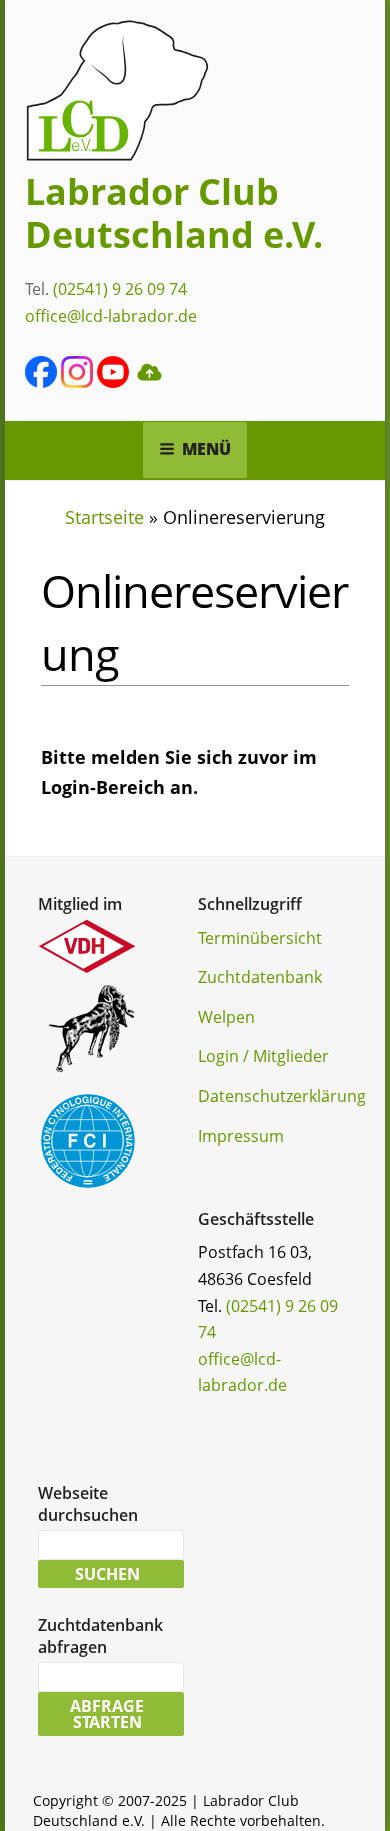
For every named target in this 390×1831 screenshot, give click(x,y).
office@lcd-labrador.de (111, 316)
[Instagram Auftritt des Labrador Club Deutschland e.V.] (77, 382)
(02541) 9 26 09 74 (120, 289)
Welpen (226, 1017)
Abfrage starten (107, 1714)
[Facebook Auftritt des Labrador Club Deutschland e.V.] (41, 382)
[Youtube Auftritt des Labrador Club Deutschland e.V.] (113, 382)
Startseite (104, 517)
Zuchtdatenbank (260, 977)
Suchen (107, 1574)
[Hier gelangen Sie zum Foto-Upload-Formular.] (149, 382)
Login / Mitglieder (263, 1056)
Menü (206, 449)
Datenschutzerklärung (282, 1096)
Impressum (241, 1136)
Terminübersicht (260, 938)
